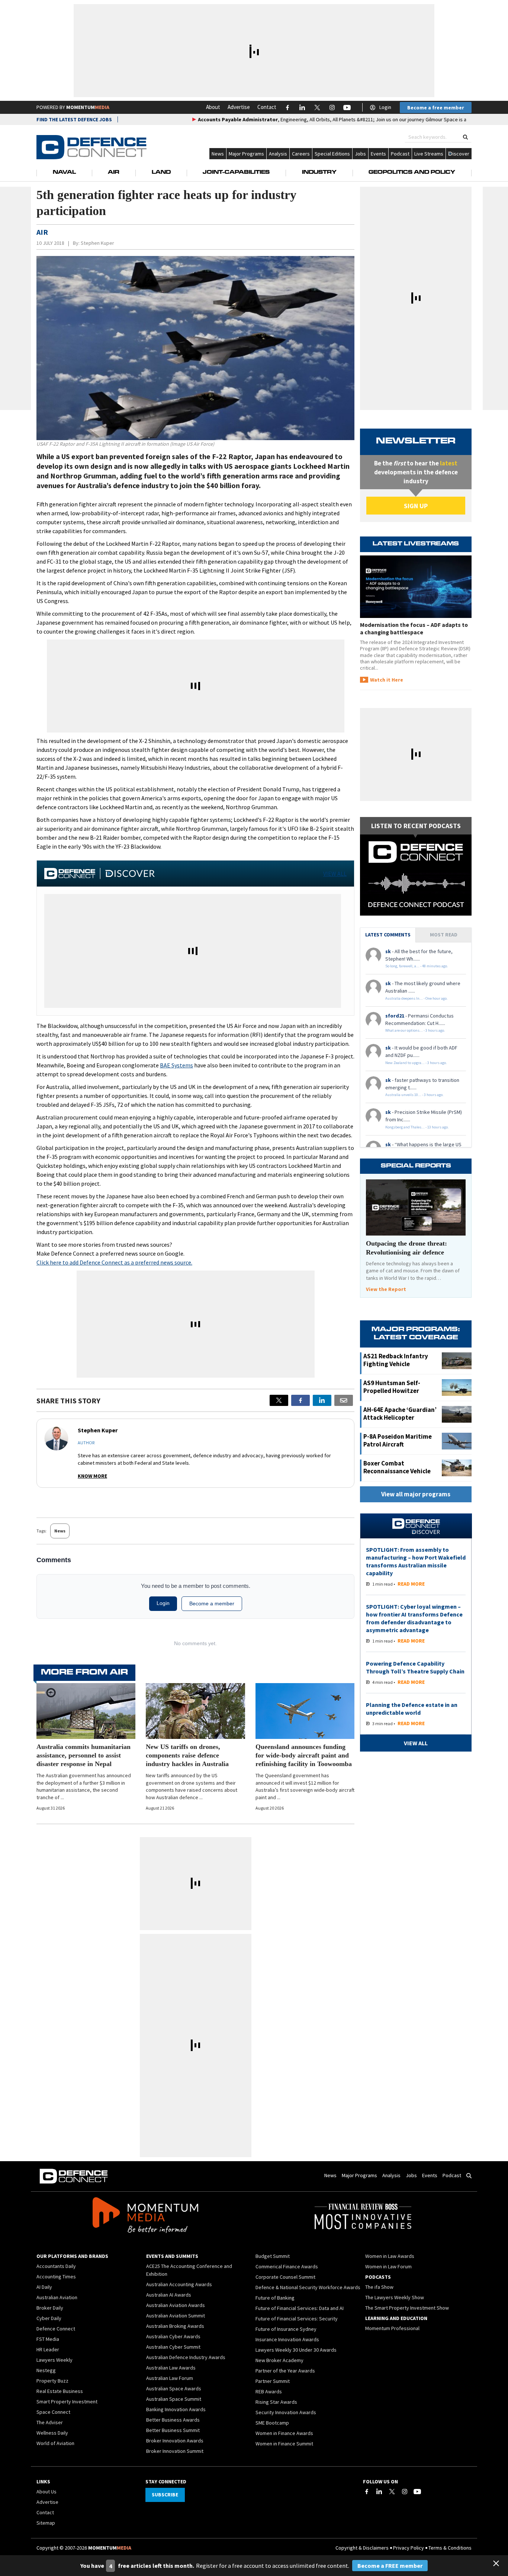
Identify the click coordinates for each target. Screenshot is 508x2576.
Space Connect (53, 2412)
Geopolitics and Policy (412, 173)
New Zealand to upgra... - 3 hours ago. (416, 1063)
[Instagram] (405, 2492)
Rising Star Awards (276, 2402)
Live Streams (429, 154)
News (218, 154)
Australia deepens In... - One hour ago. (417, 998)
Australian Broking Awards (175, 2326)
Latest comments (388, 935)
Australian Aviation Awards (176, 2305)
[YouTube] (417, 2492)
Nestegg (46, 2370)
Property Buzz (52, 2381)
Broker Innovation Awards (175, 2441)
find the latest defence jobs (74, 119)
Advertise (239, 107)
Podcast (400, 154)
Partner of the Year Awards (285, 2371)
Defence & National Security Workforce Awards (308, 2287)
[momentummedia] (145, 2216)
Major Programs (246, 154)
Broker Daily (50, 2308)
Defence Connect (56, 2329)
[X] (279, 1400)
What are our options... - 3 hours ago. (415, 1030)
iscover (461, 154)
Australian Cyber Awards (173, 2336)
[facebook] (300, 1400)
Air (114, 173)
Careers (301, 154)
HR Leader (48, 2349)
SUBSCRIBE (165, 2495)
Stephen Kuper (97, 243)
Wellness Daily (52, 2433)
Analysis (278, 154)
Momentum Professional (392, 2328)
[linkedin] (322, 1400)
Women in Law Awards (390, 2256)
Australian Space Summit (174, 2399)
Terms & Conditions (450, 2548)
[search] (465, 137)
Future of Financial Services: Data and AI (300, 2308)
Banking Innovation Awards (176, 2409)
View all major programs (416, 1494)
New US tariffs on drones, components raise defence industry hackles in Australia (187, 1755)
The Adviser (50, 2422)
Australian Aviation (57, 2297)
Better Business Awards (173, 2420)
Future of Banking (275, 2298)
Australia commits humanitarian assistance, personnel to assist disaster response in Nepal (83, 1755)
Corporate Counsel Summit (285, 2277)
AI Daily (44, 2287)
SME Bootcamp (272, 2423)
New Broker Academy (279, 2360)
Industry (319, 173)
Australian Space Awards (174, 2388)
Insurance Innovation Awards (287, 2339)
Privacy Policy (409, 2548)
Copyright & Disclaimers (362, 2548)
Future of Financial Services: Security (297, 2319)
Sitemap (46, 2523)
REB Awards (269, 2391)
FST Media (48, 2339)
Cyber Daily (49, 2318)
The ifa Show (379, 2287)
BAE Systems (176, 1065)
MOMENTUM (88, 107)
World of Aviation (55, 2443)
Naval (64, 173)
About (213, 107)
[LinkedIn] (379, 2492)
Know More (92, 1476)
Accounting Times (56, 2277)
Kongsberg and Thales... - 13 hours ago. (417, 1127)
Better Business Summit (173, 2430)
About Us (46, 2492)
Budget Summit (273, 2256)
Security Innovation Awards (286, 2412)
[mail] (344, 1400)
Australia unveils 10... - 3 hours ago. (414, 1095)
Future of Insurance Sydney (286, 2329)
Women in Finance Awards (284, 2433)
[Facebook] (367, 2492)
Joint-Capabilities (236, 173)
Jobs (360, 154)
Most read (444, 935)
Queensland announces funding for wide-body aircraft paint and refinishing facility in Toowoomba (304, 1755)
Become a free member (436, 108)
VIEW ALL (335, 874)
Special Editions (332, 154)
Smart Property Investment (67, 2402)
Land (161, 173)
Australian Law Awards (171, 2368)
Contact (267, 107)
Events (378, 154)
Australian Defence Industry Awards (186, 2357)
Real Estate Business (60, 2391)
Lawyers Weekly (54, 2360)
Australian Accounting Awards (179, 2284)
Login (385, 107)
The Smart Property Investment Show (407, 2308)
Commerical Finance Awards (287, 2266)
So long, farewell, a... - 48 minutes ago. (417, 966)
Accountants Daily (56, 2266)
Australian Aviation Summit (176, 2316)
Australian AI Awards (169, 2295)
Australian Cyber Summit (173, 2347)
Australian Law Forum (170, 2378)
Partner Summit (273, 2381)
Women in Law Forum (388, 2266)
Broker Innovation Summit (175, 2451)
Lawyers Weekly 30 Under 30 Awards (296, 2350)
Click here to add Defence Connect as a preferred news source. (114, 1262)
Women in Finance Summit (284, 2444)
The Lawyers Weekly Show (395, 2297)
